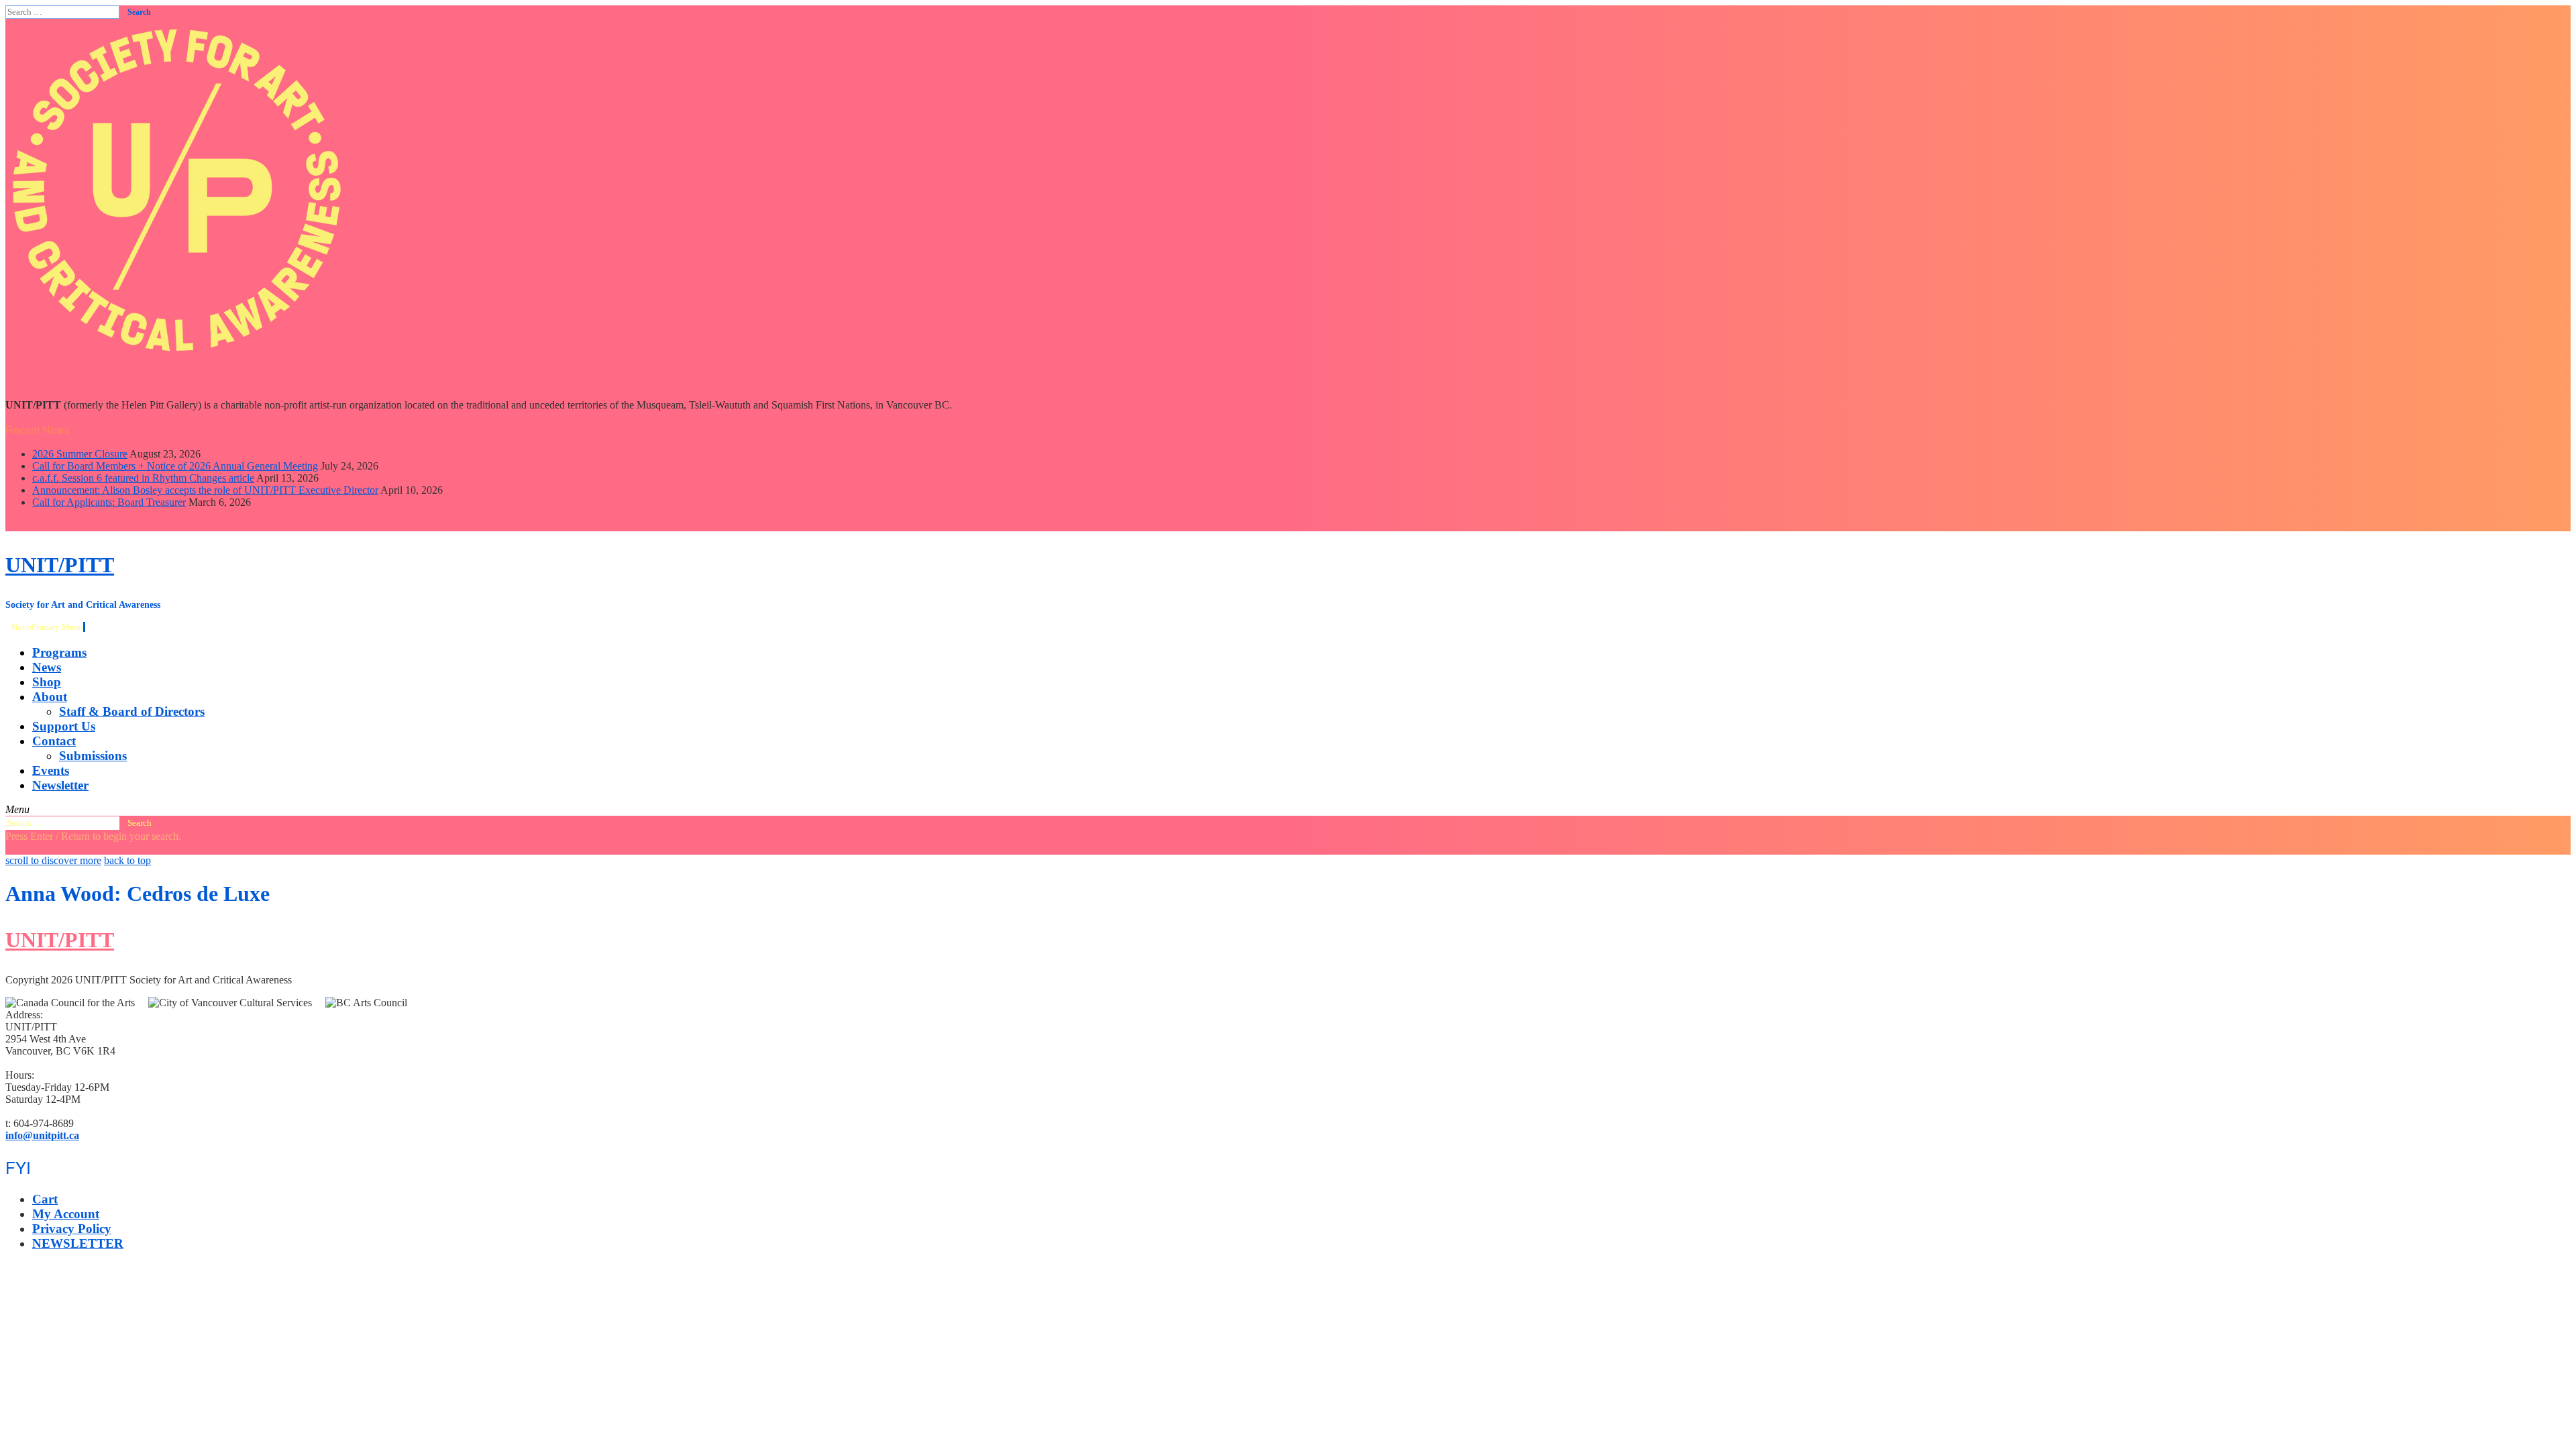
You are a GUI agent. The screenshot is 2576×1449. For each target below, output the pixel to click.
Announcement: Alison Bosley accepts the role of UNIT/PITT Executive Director (205, 490)
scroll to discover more (53, 860)
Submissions (93, 756)
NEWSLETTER (78, 1243)
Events (51, 770)
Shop (47, 682)
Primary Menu (47, 627)
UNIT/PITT (60, 565)
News (47, 667)
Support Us (64, 726)
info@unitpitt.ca (42, 1135)
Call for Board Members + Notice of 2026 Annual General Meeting (175, 466)
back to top (127, 860)
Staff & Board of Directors (132, 711)
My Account (66, 1214)
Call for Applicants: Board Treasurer (109, 502)
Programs (59, 652)
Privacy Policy (72, 1229)
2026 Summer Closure (80, 454)
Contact (54, 741)
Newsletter (60, 785)
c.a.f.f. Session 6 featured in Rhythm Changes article (143, 478)
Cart (45, 1199)
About (50, 697)
